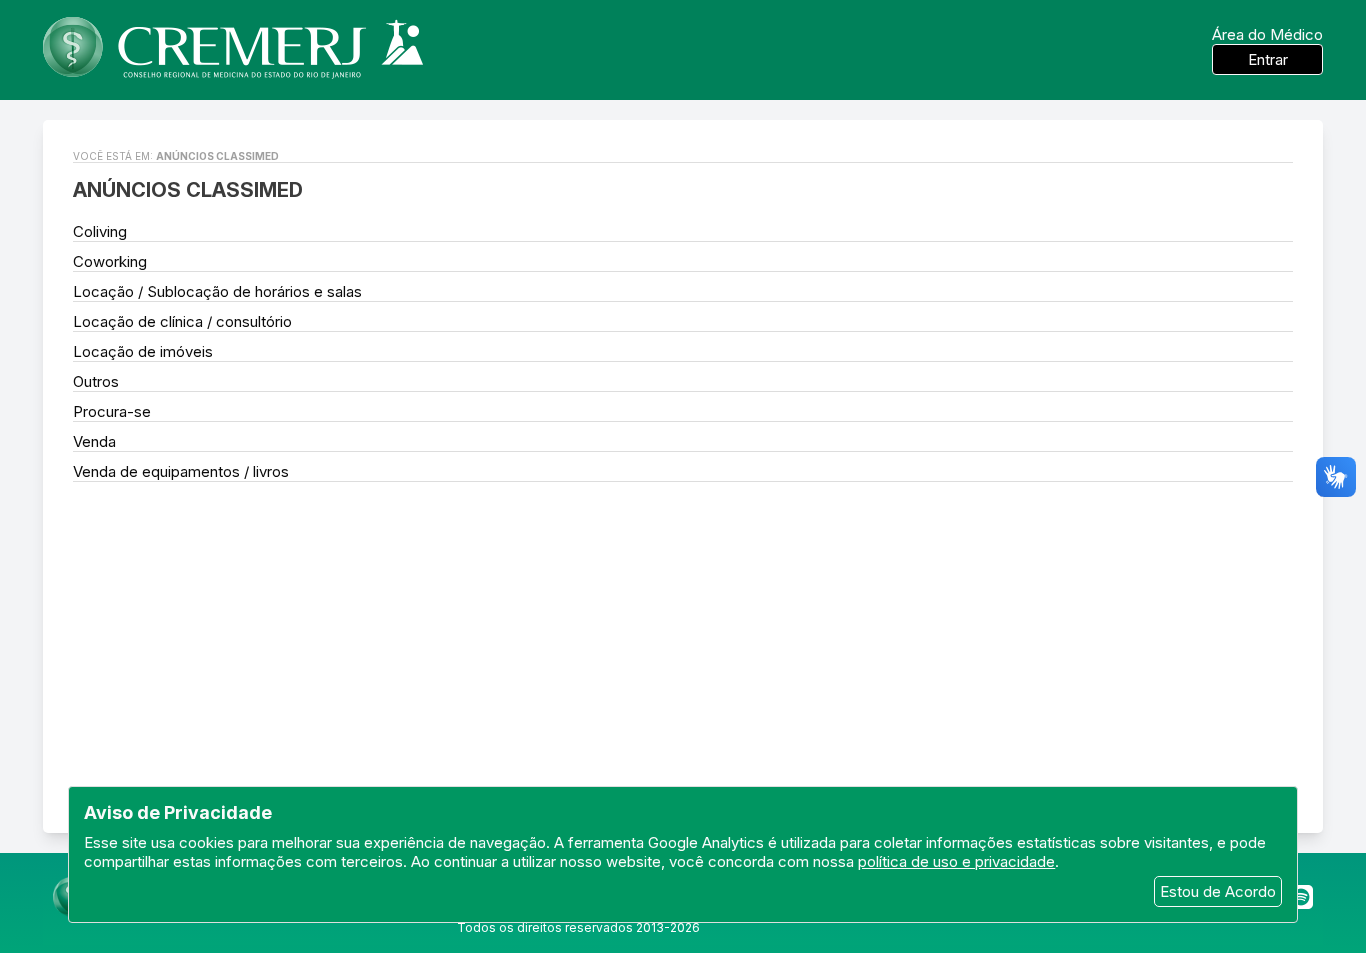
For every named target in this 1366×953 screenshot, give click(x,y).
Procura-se (112, 411)
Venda (94, 441)
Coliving (100, 231)
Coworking (110, 261)
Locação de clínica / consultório (182, 321)
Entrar (1268, 59)
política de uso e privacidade (956, 861)
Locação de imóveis (143, 351)
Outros (96, 381)
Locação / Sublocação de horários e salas (217, 291)
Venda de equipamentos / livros (181, 471)
